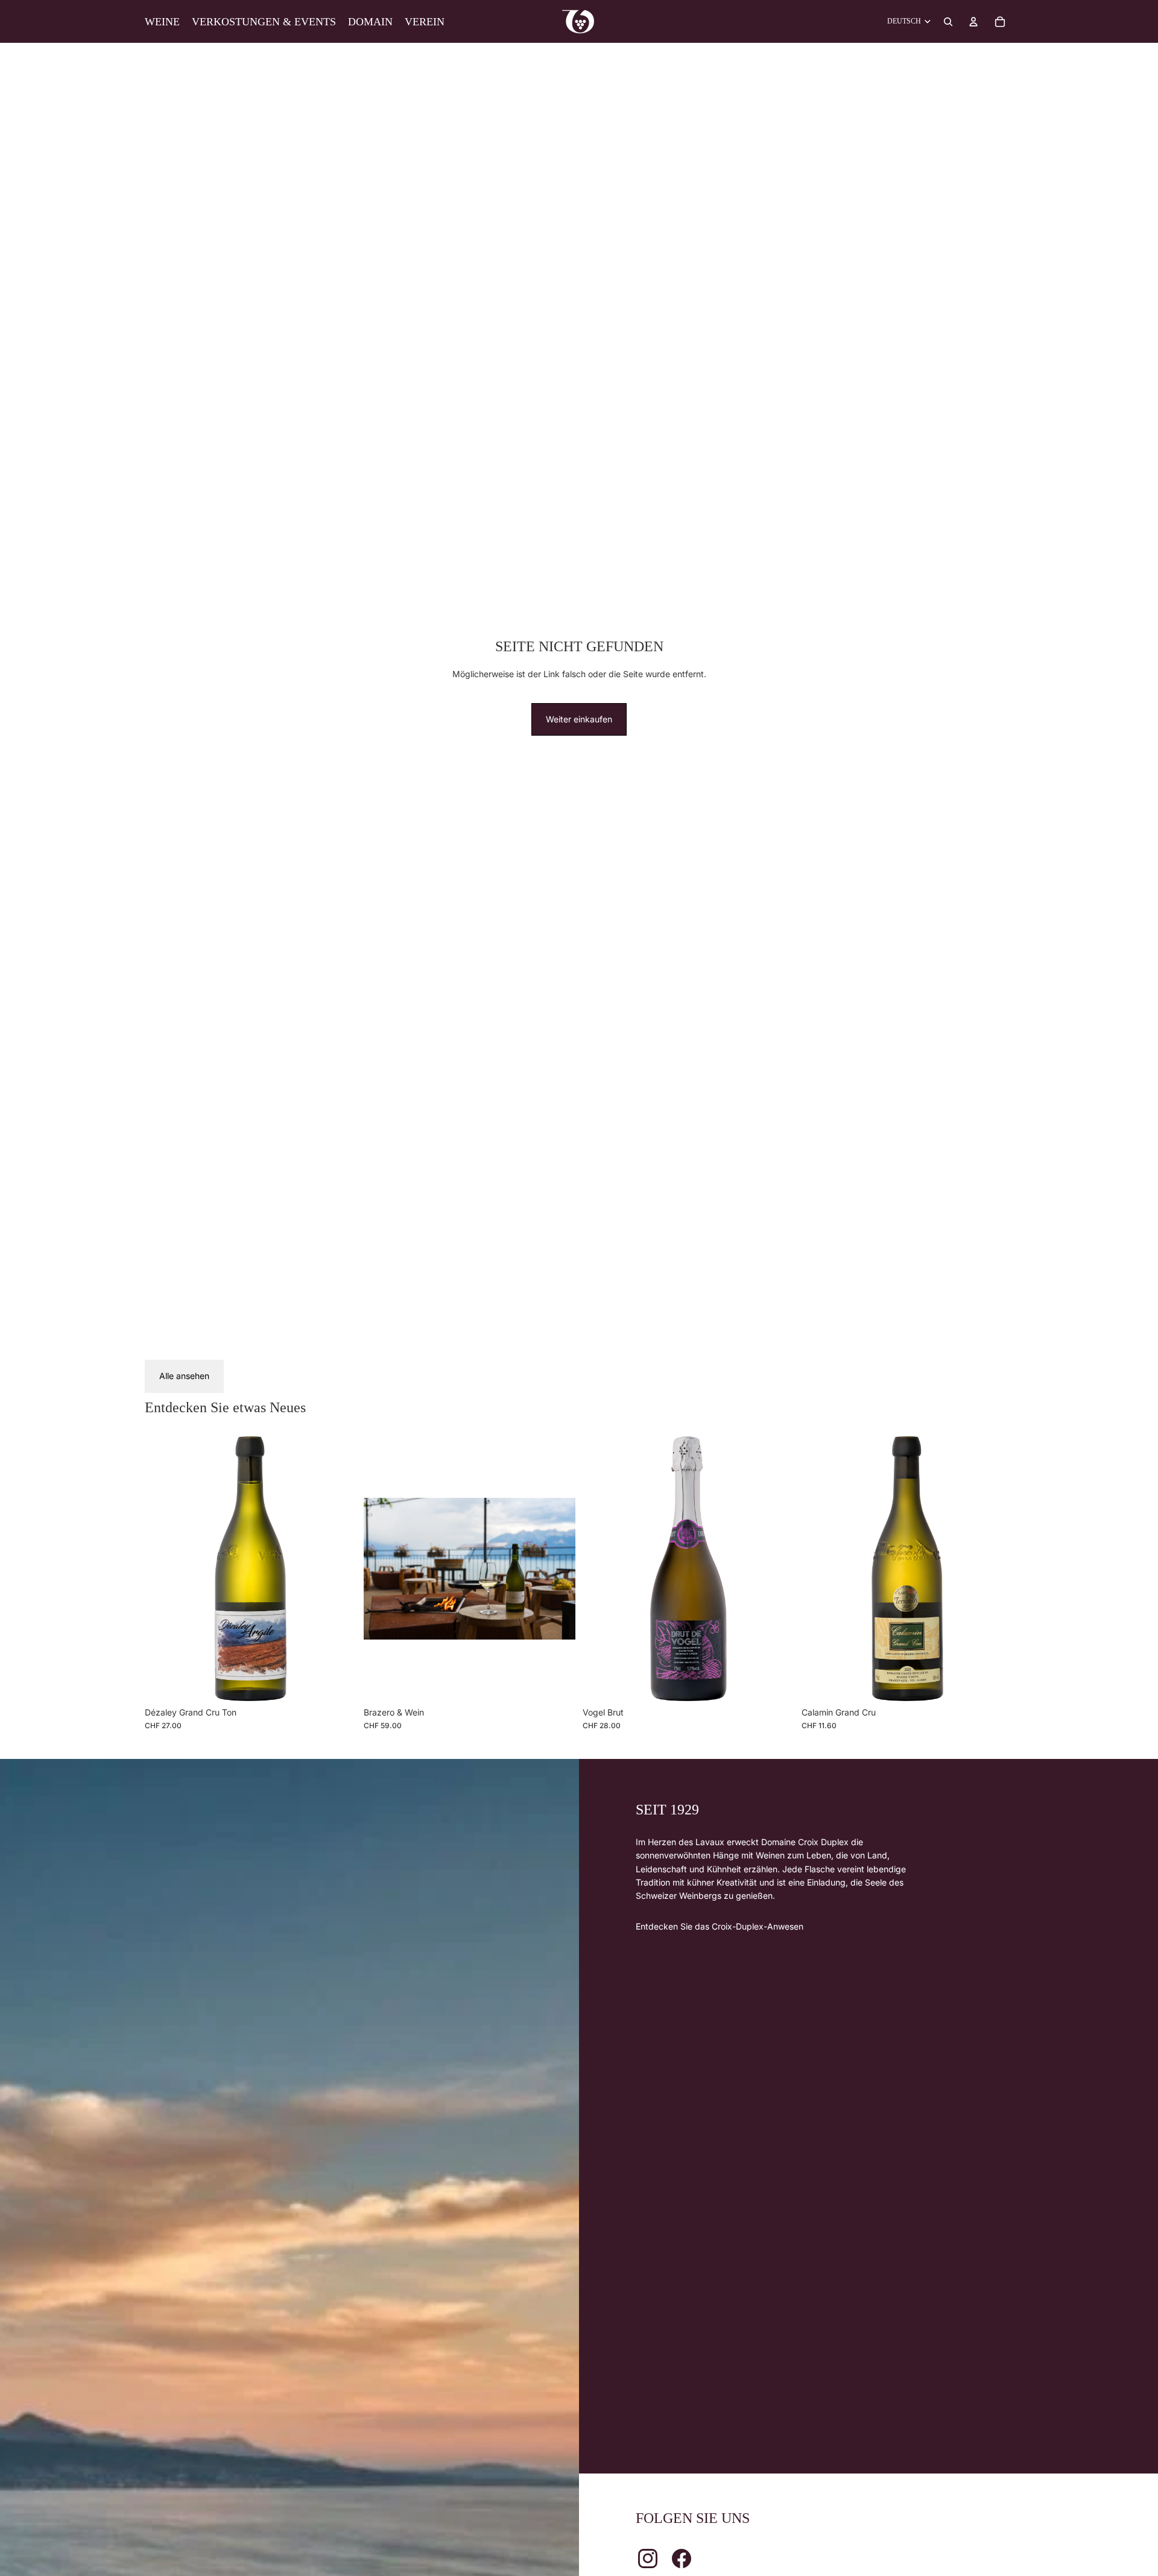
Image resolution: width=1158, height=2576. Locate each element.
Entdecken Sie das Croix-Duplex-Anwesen (720, 1926)
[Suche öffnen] (948, 22)
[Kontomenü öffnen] (973, 22)
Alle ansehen (184, 1376)
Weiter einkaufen (579, 719)
